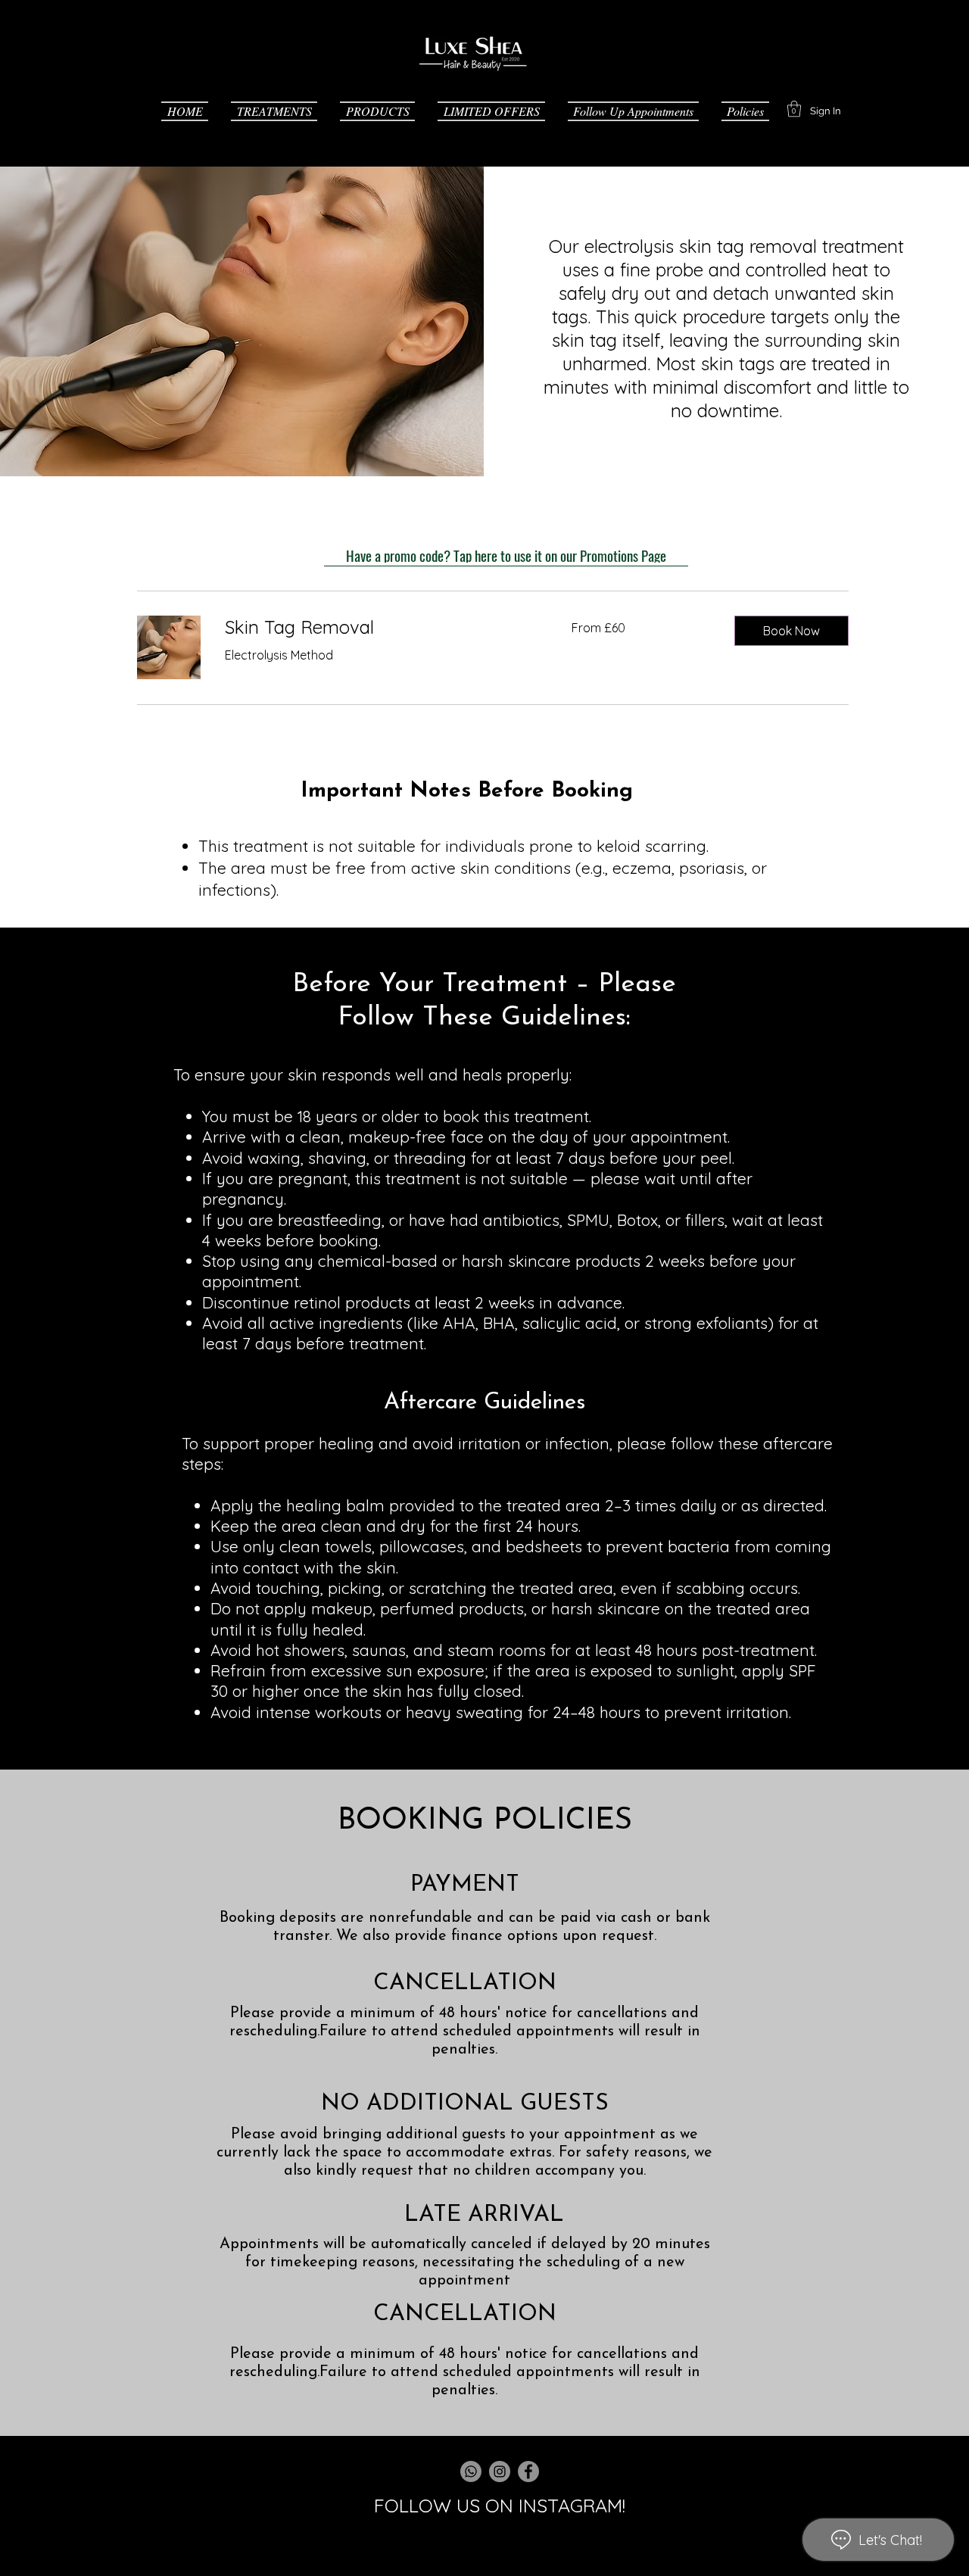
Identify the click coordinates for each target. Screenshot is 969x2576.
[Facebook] (528, 2472)
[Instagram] (500, 2472)
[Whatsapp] (471, 2472)
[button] (274, 109)
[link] (380, 628)
